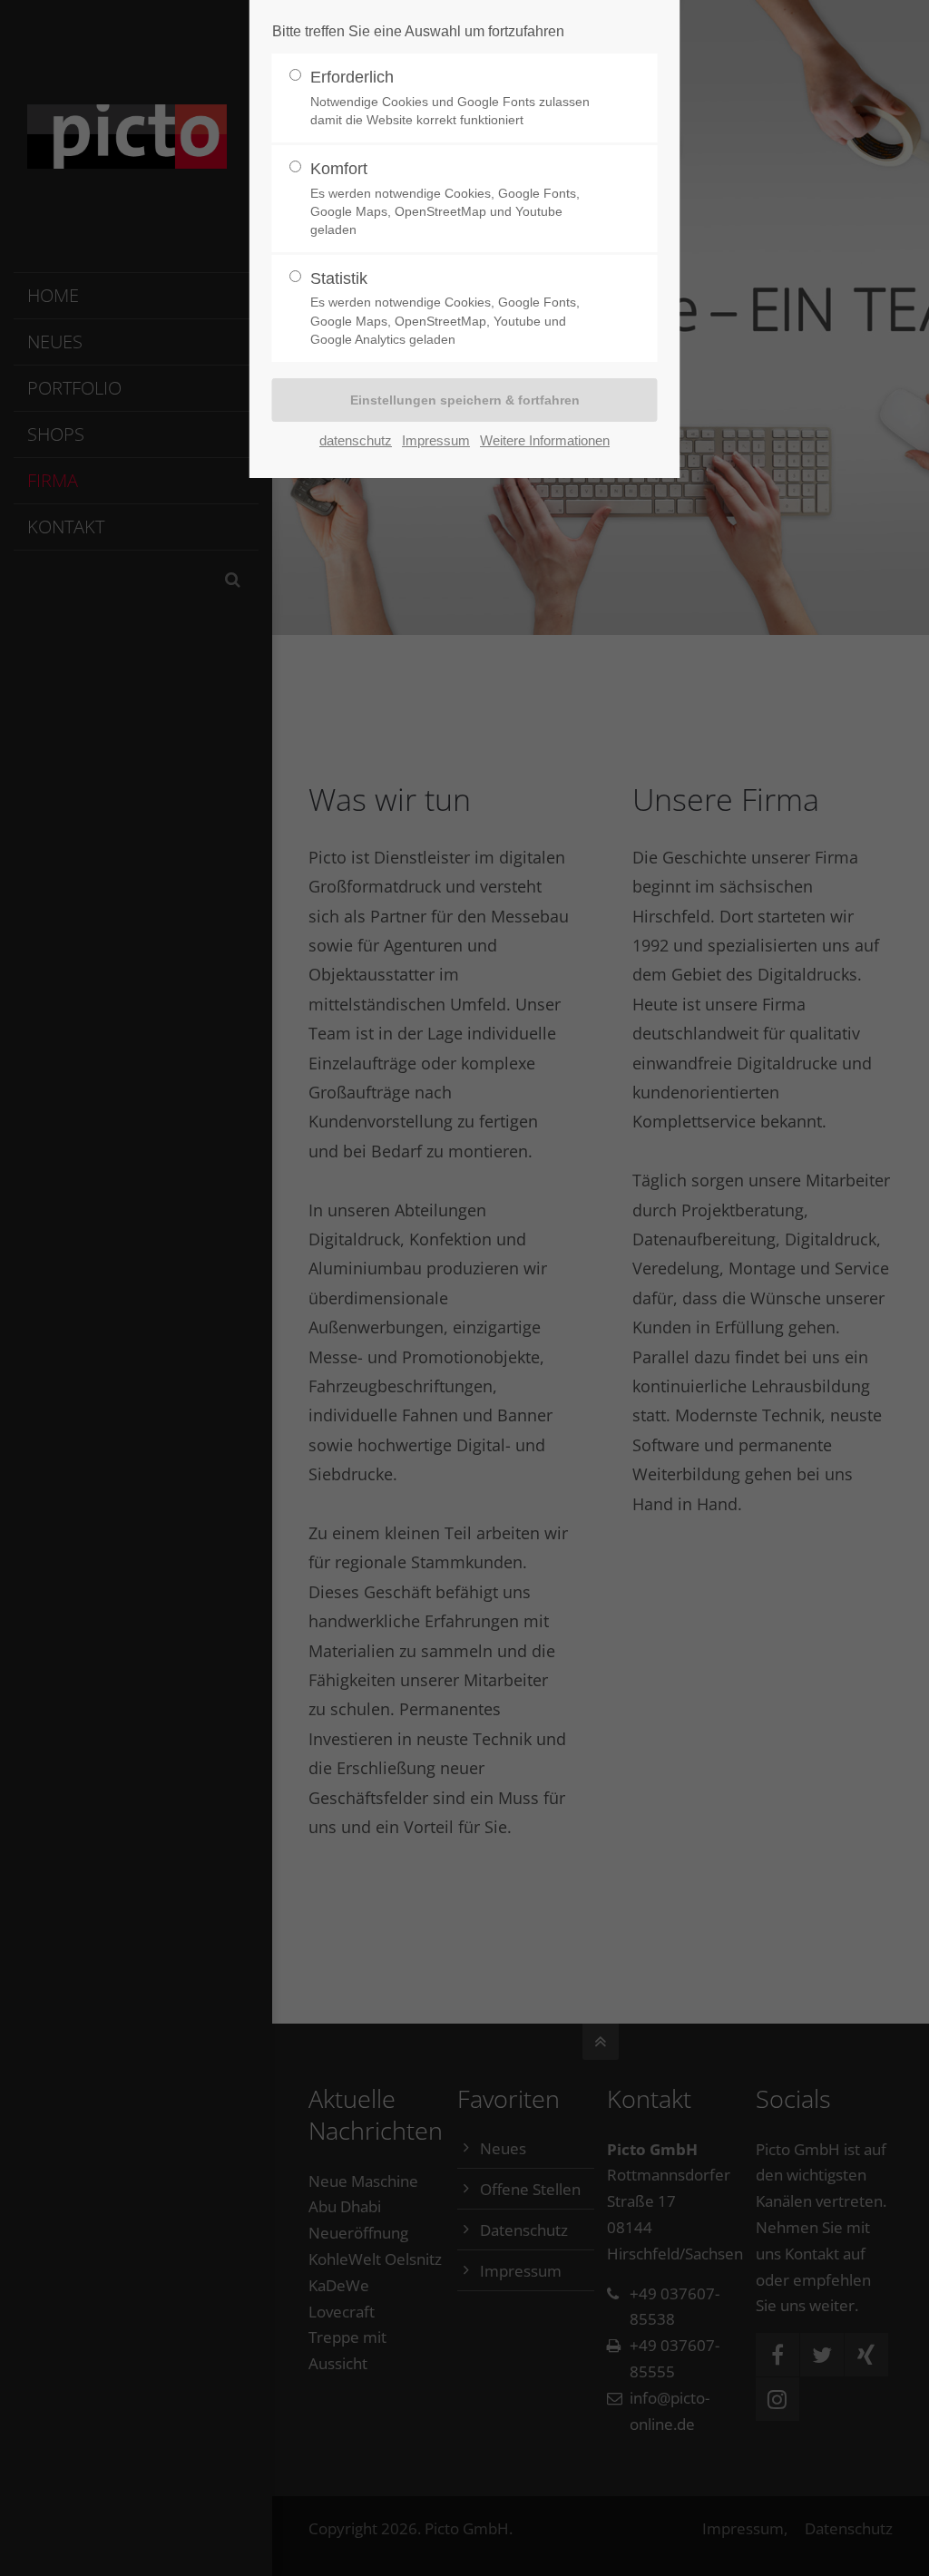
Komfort (445, 198)
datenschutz (356, 440)
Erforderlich (450, 98)
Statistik (445, 308)
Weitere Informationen (545, 440)
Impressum (436, 440)
